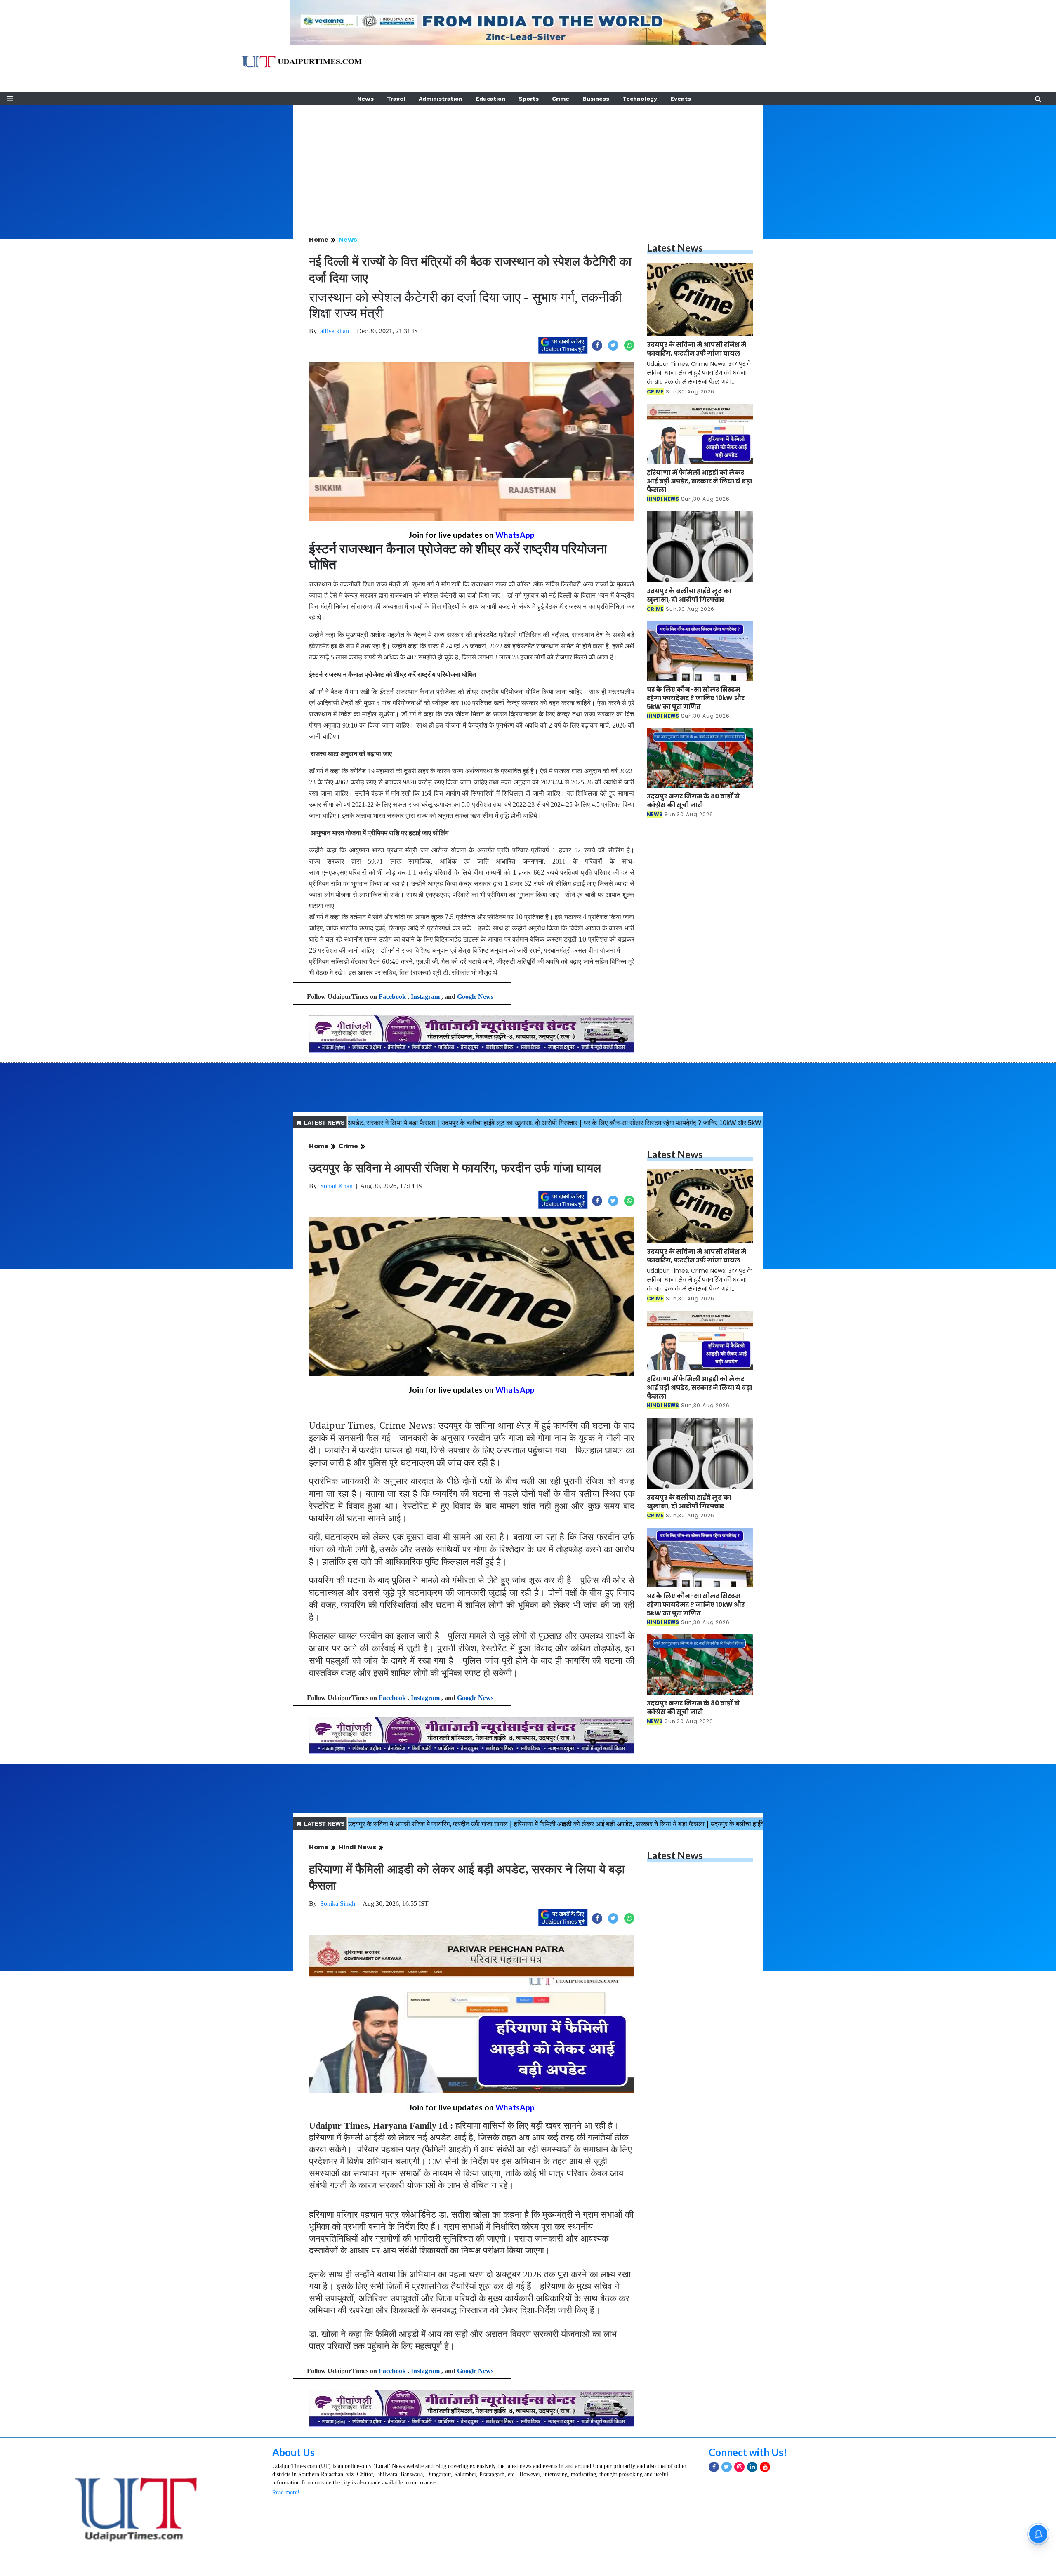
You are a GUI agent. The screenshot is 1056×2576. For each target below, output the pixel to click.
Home (319, 239)
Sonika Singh (338, 1904)
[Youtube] (765, 2481)
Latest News (675, 248)
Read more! (286, 2506)
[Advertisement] (528, 162)
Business (596, 99)
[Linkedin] (752, 2481)
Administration (441, 99)
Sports (529, 99)
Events (681, 99)
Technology (640, 99)
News (365, 99)
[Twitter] (727, 2481)
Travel (396, 99)
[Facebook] (714, 2481)
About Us (293, 2466)
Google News (475, 997)
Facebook (392, 997)
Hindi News (357, 1847)
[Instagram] (739, 2481)
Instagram (425, 997)
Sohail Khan (336, 1186)
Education (490, 99)
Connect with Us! (748, 2466)
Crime (561, 99)
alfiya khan (335, 331)
